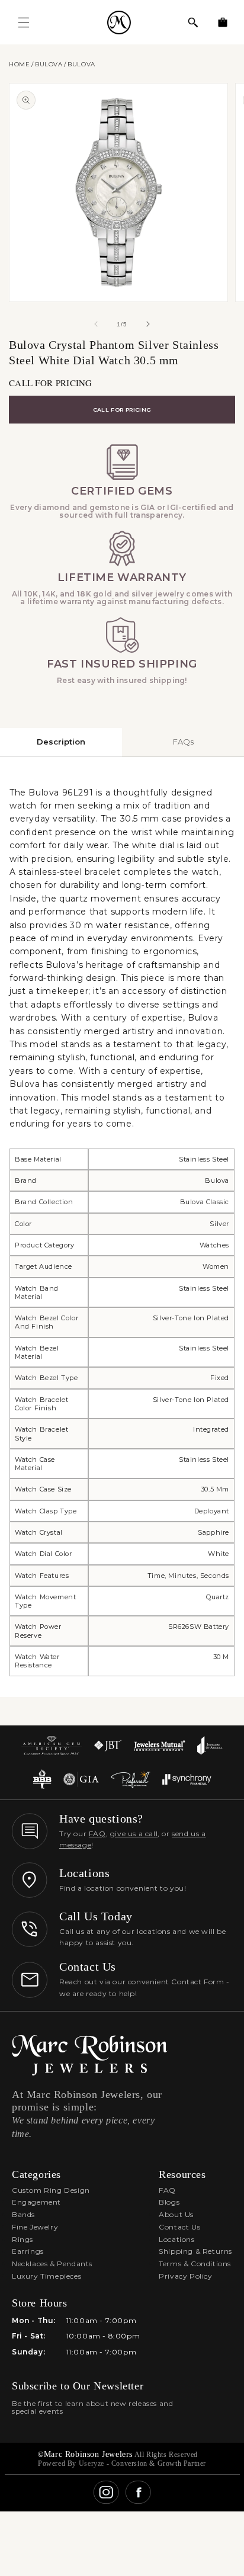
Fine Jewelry (35, 2227)
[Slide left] (96, 324)
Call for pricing (122, 410)
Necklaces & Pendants (52, 2264)
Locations (176, 2239)
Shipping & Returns (195, 2251)
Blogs (169, 2202)
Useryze (91, 2463)
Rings (23, 2239)
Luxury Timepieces (46, 2276)
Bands (23, 2214)
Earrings (28, 2251)
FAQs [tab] (183, 742)
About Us (176, 2214)
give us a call (134, 1834)
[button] (193, 23)
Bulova (49, 64)
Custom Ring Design (51, 2190)
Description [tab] (61, 742)
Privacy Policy (185, 2276)
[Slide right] (148, 324)
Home (19, 64)
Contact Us (179, 2227)
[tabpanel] (122, 1227)
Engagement (36, 2202)
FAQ (97, 1834)
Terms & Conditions (195, 2264)
